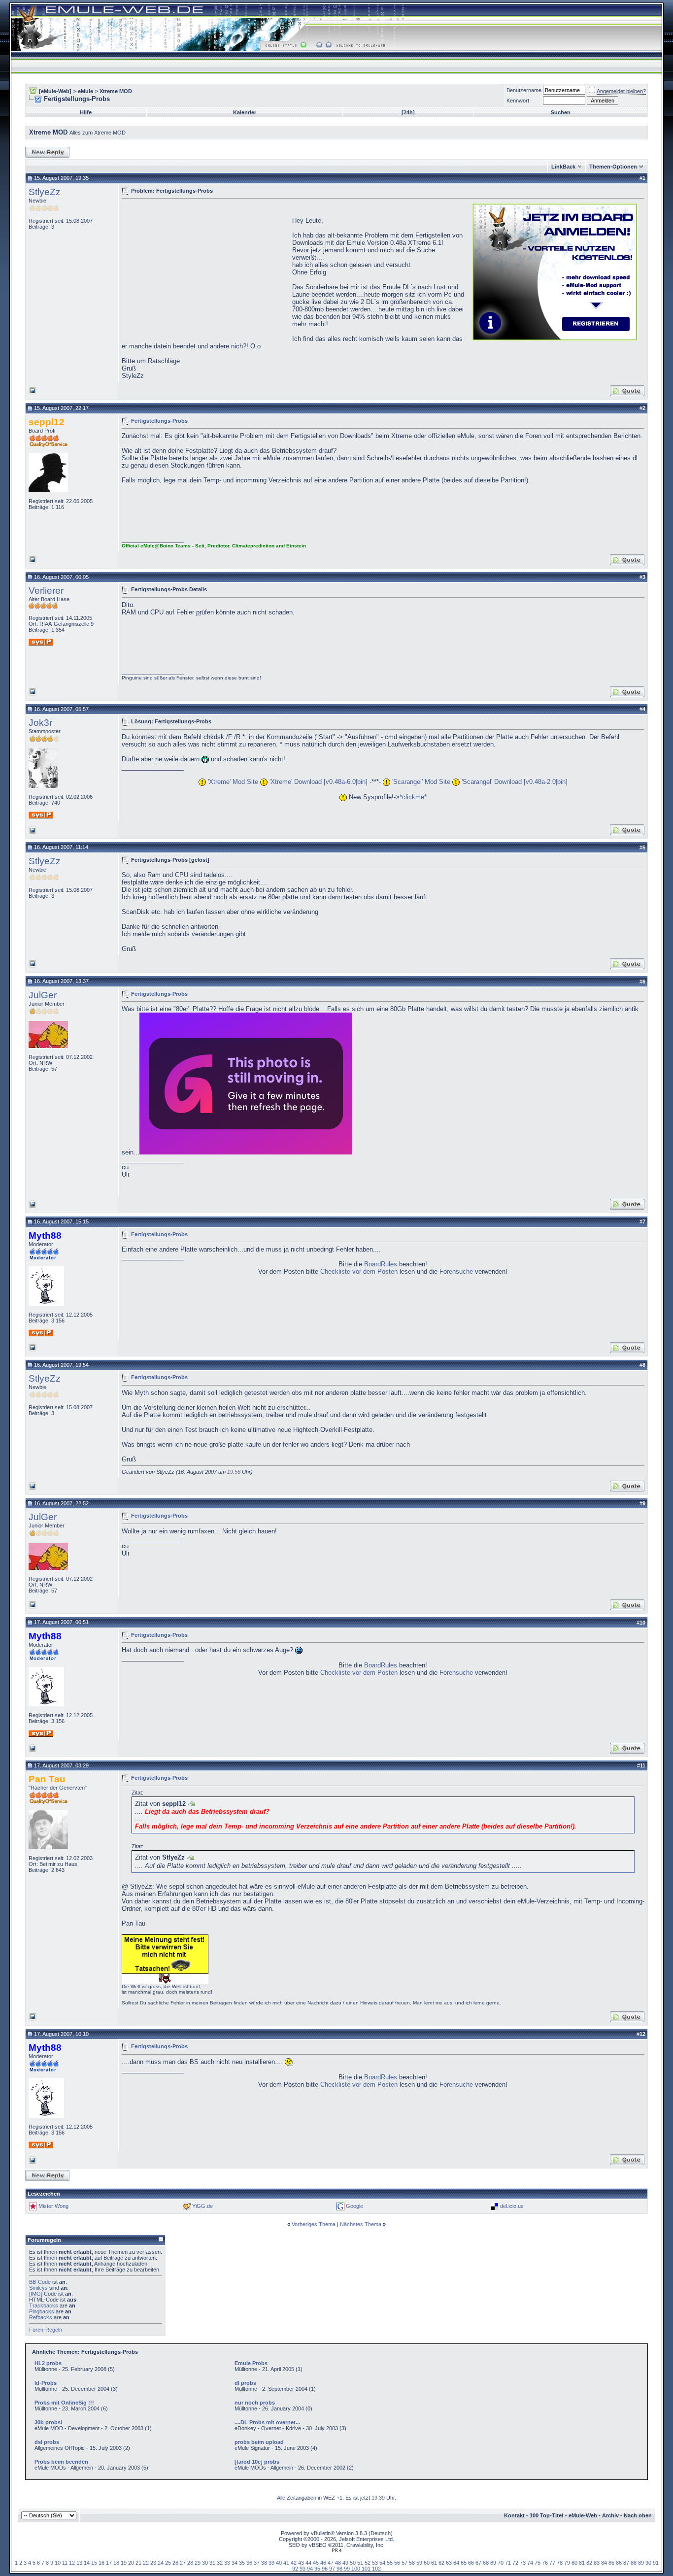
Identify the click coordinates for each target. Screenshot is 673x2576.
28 (190, 2563)
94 (310, 2569)
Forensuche (456, 1271)
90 (648, 2563)
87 (626, 2563)
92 (295, 2569)
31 (212, 2563)
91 (656, 2563)
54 (382, 2563)
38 (264, 2563)
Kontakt (514, 2515)
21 (138, 2563)
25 (168, 2563)
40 (279, 2563)
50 (353, 2563)
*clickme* (413, 797)
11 (65, 2563)
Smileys (38, 2288)
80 (574, 2563)
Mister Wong (53, 2206)
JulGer (43, 995)
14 (87, 2563)
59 (419, 2563)
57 (404, 2563)
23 (153, 2563)
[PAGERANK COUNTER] (336, 2550)
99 (347, 2569)
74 (530, 2563)
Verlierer (46, 591)
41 (286, 2563)
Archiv (610, 2515)
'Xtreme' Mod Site (232, 782)
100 (356, 2569)
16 (101, 2563)
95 (317, 2569)
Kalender (245, 112)
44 (308, 2563)
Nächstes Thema (361, 2224)
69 (493, 2563)
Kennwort (518, 101)
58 (412, 2563)
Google (354, 2206)
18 (116, 2563)
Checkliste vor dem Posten (359, 1271)
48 (338, 2563)
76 (545, 2563)
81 (582, 2563)
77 (552, 2563)
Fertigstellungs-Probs (159, 420)
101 (366, 2569)
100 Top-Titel (546, 2515)
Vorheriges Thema (314, 2224)
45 (316, 2563)
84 (604, 2563)
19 (124, 2563)
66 (471, 2563)
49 (345, 2563)
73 (523, 2563)
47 (331, 2563)
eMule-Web (583, 2515)
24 (161, 2563)
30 (205, 2563)
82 (589, 2563)
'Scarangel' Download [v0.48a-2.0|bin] (514, 782)
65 (464, 2563)
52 (368, 2563)
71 (508, 2563)
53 (375, 2563)
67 (478, 2563)
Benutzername (524, 90)
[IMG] (36, 2294)
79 (567, 2563)
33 (227, 2563)
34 (235, 2563)
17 (109, 2563)
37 (257, 2563)
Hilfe (86, 112)
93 (303, 2569)
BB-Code (40, 2282)
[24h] (408, 112)
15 (94, 2563)
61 (434, 2563)
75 (538, 2563)
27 (183, 2563)
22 (146, 2563)
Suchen (561, 112)
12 (72, 2563)
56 (397, 2563)
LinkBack (563, 167)
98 (339, 2569)
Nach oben (638, 2515)
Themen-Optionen (613, 167)
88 (634, 2563)
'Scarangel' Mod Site (420, 782)
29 (198, 2563)
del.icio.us (512, 2206)
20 (131, 2563)
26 (175, 2563)
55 (390, 2563)
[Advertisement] (204, 271)
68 (486, 2563)
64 (456, 2563)
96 (325, 2569)
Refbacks (41, 2317)
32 (220, 2563)
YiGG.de (202, 2206)
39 (271, 2563)
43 (301, 2563)
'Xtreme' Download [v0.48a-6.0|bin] (318, 782)
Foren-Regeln (46, 2330)
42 (294, 2563)
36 (249, 2563)
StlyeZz (45, 192)
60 (427, 2563)
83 (597, 2563)
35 (242, 2563)
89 (641, 2563)
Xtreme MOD (116, 91)
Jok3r (40, 723)
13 (79, 2563)
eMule (85, 91)
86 (619, 2563)
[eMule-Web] (55, 91)
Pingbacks (42, 2311)
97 (332, 2569)
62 (441, 2563)
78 (560, 2563)
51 (360, 2563)
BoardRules (381, 1264)
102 (376, 2569)
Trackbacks (44, 2305)
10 (58, 2563)
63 (449, 2563)
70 (501, 2563)
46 (323, 2563)
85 (611, 2563)
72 (515, 2563)
